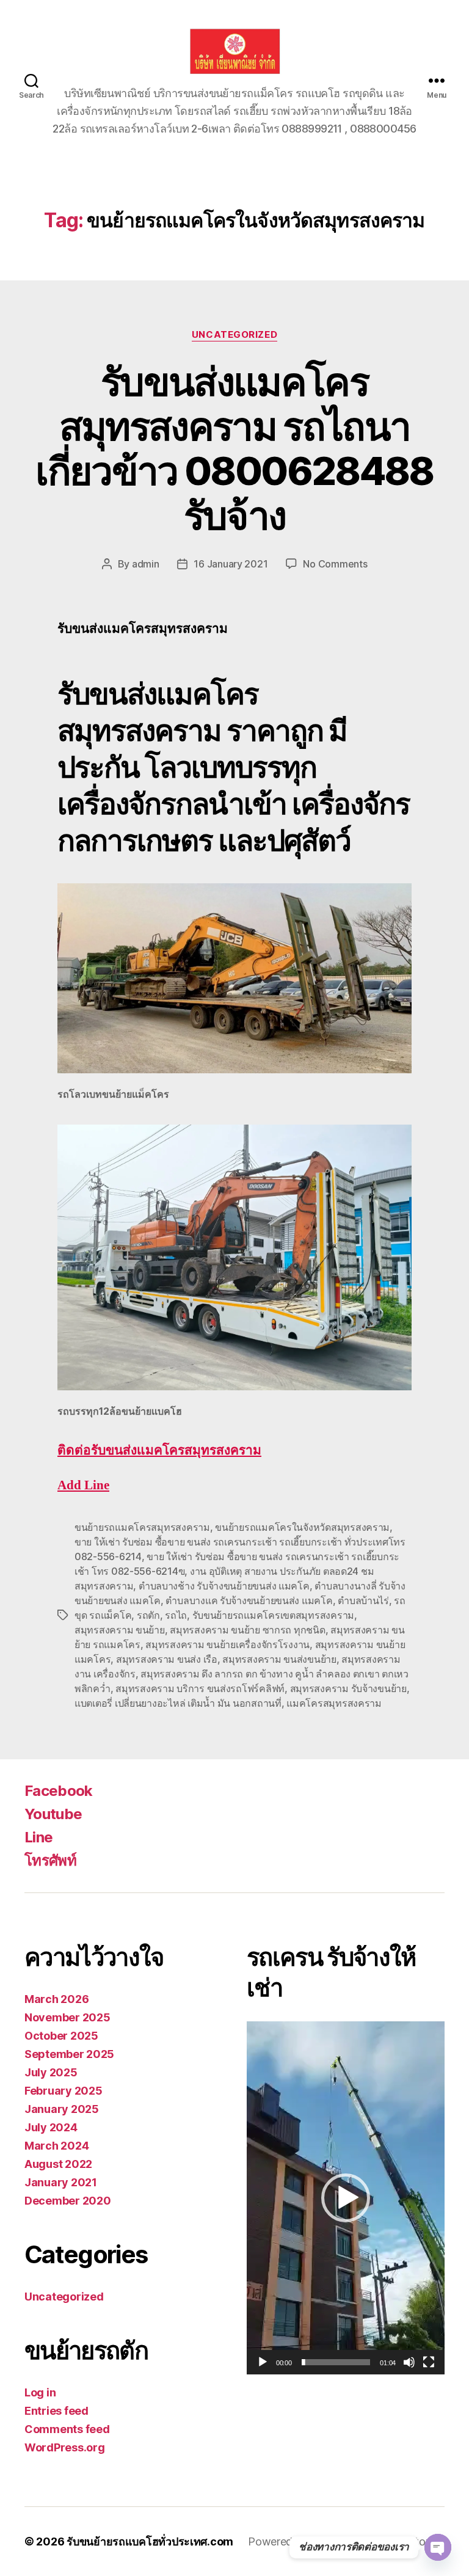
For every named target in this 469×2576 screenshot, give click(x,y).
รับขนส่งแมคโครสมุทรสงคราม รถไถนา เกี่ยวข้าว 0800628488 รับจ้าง (234, 448)
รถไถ (176, 1615)
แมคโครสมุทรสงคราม (334, 1703)
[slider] (336, 2362)
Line (38, 1837)
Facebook (59, 1791)
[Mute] (409, 2362)
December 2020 (68, 2201)
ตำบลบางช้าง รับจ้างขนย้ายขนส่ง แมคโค (224, 1586)
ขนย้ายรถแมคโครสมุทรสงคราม (142, 1527)
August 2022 (58, 2164)
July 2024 (51, 2127)
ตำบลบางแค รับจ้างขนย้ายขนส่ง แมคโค (249, 1600)
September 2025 (69, 2054)
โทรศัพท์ (50, 1860)
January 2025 (62, 2109)
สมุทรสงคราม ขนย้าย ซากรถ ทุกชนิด (247, 1630)
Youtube (53, 1814)
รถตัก (148, 1615)
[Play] (263, 2362)
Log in (40, 2392)
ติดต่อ (159, 1450)
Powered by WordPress (306, 2541)
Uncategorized (234, 335)
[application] (346, 2198)
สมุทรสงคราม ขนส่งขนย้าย (279, 1659)
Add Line (83, 1485)
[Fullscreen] (429, 2362)
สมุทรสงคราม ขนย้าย (120, 1630)
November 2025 (67, 2017)
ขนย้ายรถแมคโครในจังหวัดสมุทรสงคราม (302, 1527)
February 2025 (64, 2091)
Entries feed (56, 2411)
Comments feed (67, 2429)
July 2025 (51, 2072)
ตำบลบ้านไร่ (363, 1600)
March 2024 (56, 2146)
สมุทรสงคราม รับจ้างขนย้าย (348, 1688)
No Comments (335, 564)
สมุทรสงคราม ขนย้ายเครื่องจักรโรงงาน (227, 1644)
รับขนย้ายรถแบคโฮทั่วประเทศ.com (150, 2541)
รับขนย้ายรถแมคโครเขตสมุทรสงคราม (273, 1615)
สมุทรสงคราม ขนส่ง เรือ (167, 1659)
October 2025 (61, 2036)
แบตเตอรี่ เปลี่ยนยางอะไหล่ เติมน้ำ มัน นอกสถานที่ (178, 1703)
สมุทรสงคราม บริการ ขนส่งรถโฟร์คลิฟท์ (200, 1688)
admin (146, 564)
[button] (346, 2198)
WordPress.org (65, 2447)
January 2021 (61, 2182)
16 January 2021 (231, 564)
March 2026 (56, 1999)
